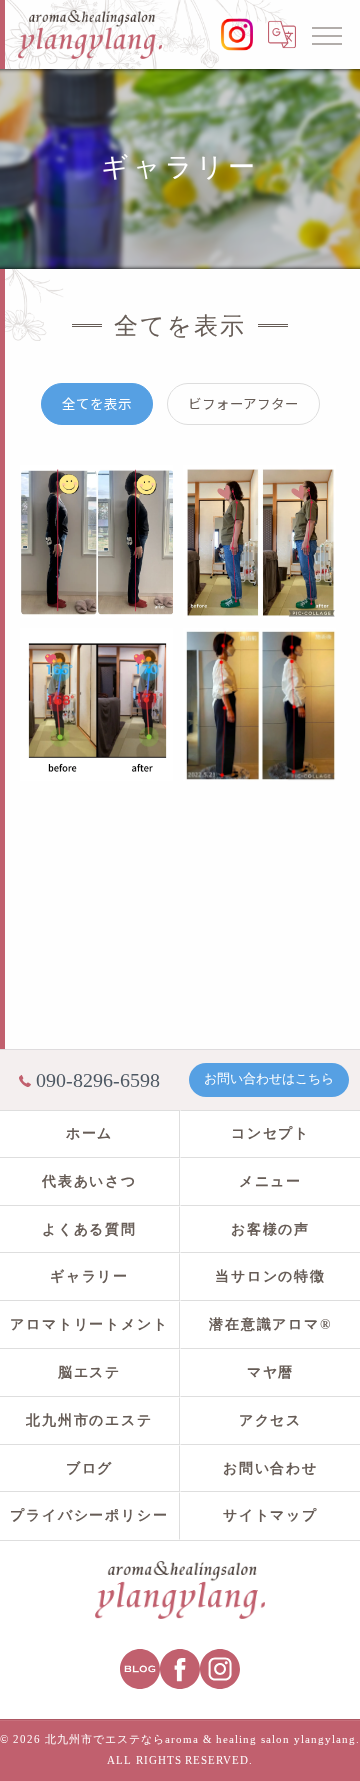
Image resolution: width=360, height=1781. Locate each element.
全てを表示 (97, 403)
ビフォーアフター (243, 403)
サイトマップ (271, 1515)
